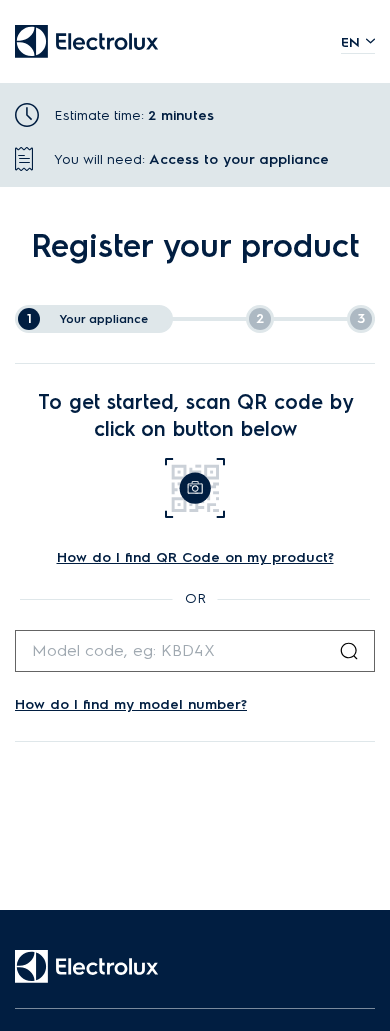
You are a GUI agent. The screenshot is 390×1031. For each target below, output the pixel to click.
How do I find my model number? (131, 704)
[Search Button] (349, 651)
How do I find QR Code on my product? (195, 557)
